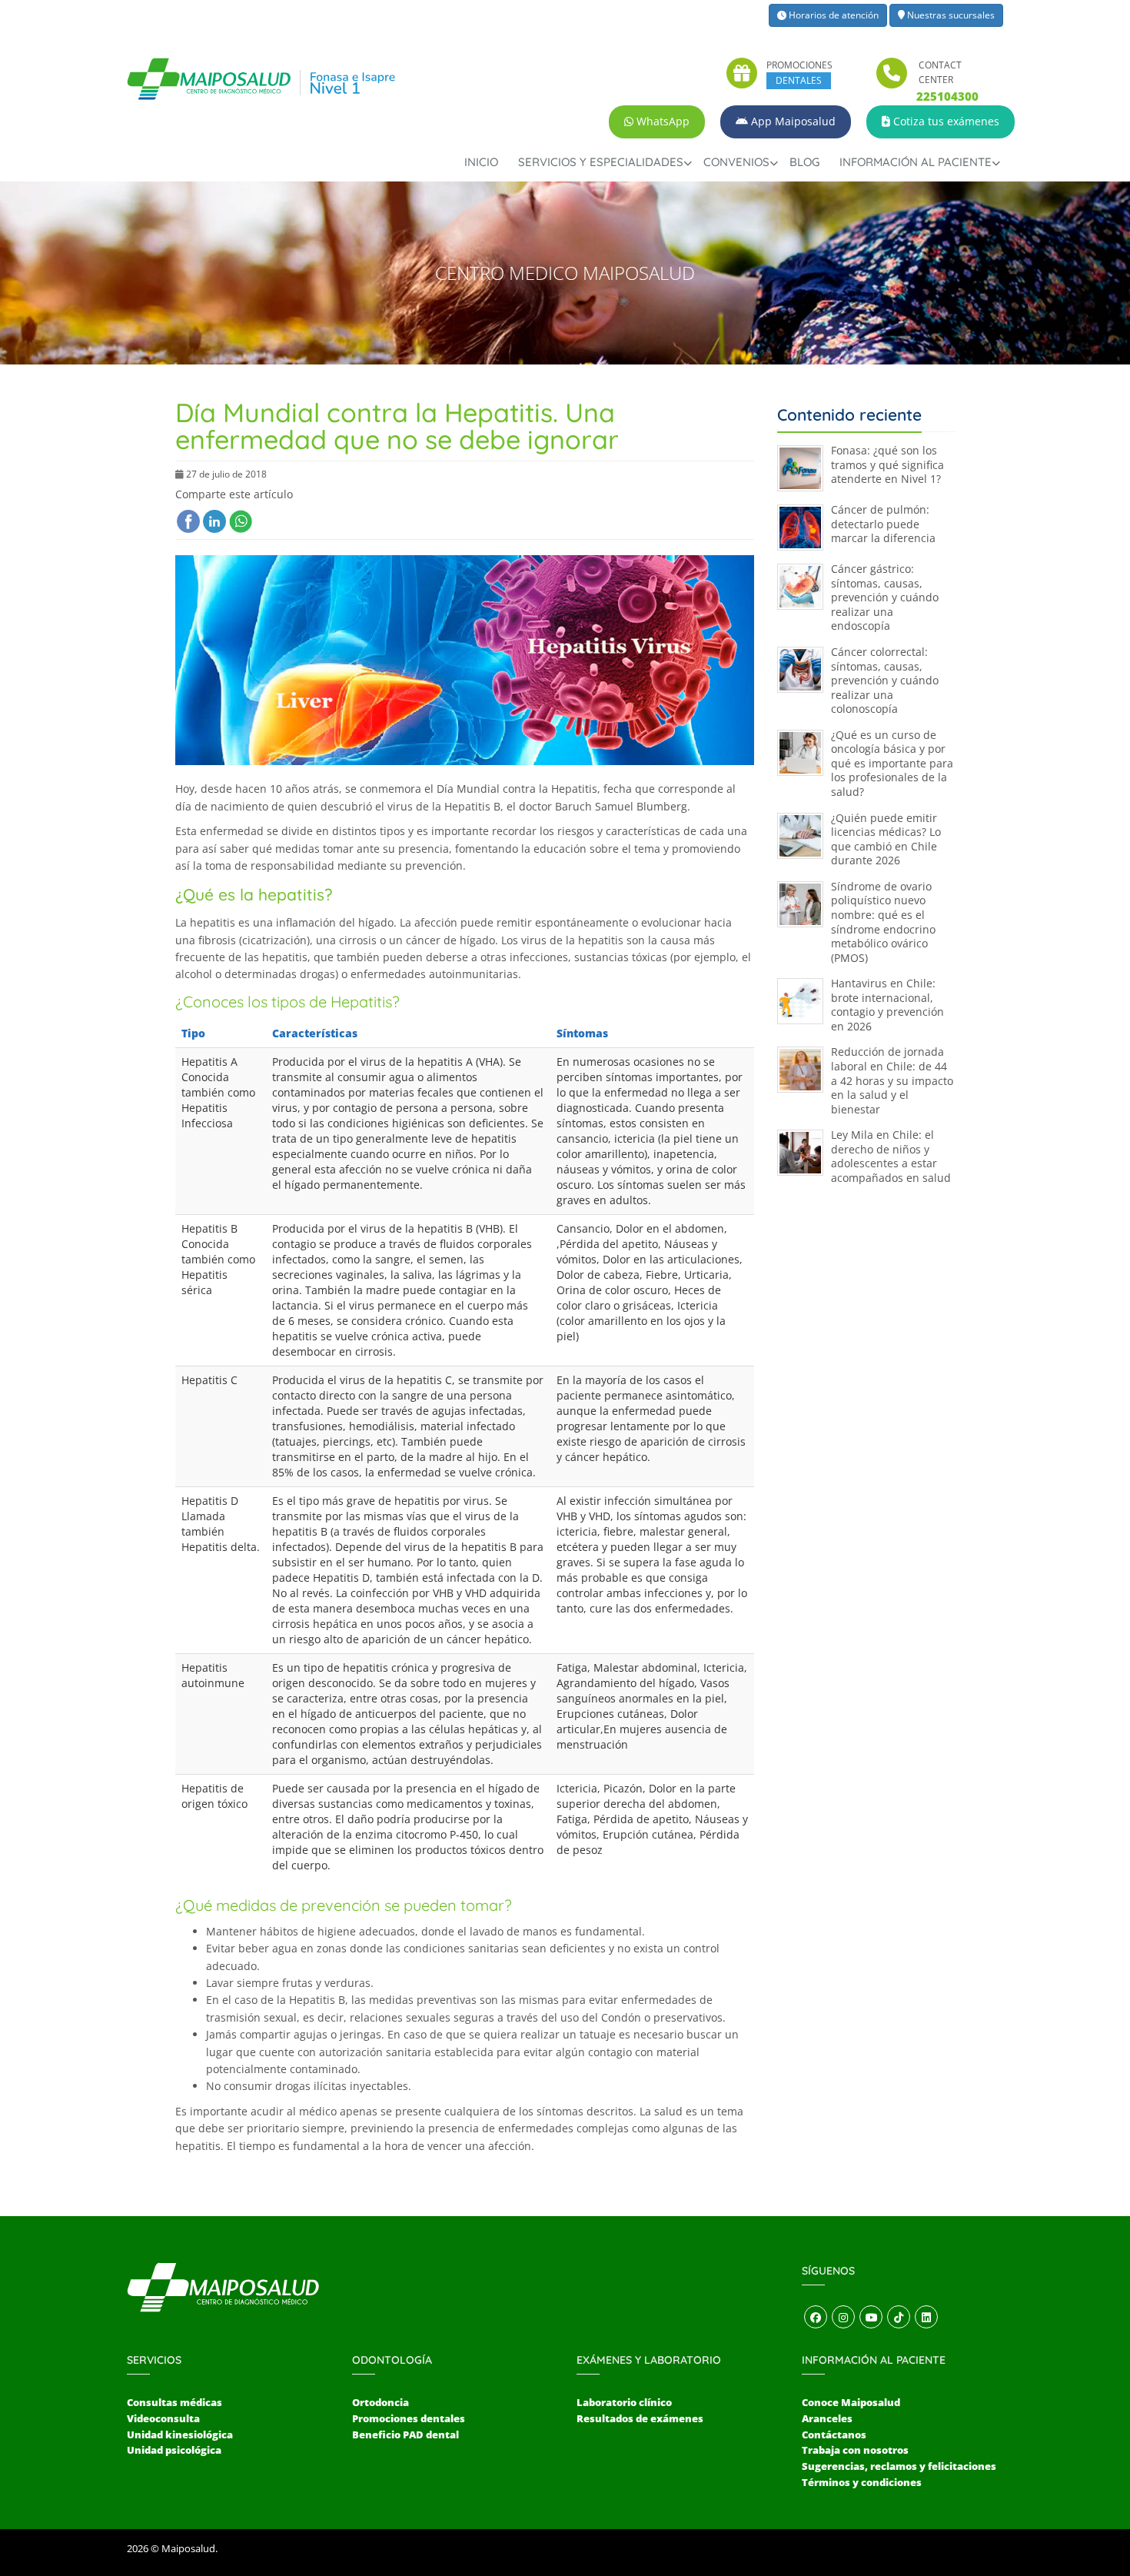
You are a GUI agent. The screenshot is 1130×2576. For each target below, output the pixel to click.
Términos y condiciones (862, 2482)
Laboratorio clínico (624, 2402)
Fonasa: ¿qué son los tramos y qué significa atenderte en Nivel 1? (887, 464)
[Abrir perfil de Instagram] (843, 2318)
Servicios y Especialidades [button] (601, 162)
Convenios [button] (736, 162)
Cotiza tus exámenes (945, 121)
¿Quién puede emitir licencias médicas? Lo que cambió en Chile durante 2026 (886, 839)
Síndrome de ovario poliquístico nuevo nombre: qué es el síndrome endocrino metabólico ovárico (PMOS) (883, 922)
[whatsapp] (241, 521)
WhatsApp (661, 121)
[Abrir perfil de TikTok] (899, 2318)
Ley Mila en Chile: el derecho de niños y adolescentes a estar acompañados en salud (891, 1156)
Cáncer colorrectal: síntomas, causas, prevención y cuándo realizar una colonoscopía (885, 680)
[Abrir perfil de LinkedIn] (926, 2318)
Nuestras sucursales (950, 15)
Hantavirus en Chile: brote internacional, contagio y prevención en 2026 (887, 1005)
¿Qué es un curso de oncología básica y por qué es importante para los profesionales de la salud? (892, 763)
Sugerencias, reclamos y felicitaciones (899, 2466)
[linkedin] (214, 521)
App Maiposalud (792, 121)
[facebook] (188, 521)
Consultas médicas (174, 2402)
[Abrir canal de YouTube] (871, 2318)
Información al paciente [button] (916, 162)
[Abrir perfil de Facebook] (816, 2318)
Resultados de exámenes (640, 2418)
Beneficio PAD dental (405, 2435)
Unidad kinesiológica (180, 2435)
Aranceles (827, 2418)
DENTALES (799, 80)
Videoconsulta (163, 2418)
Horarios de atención (833, 15)
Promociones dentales (409, 2418)
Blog (804, 162)
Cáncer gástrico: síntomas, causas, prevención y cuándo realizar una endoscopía (885, 597)
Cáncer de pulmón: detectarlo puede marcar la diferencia (883, 524)
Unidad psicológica (174, 2450)
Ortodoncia (381, 2402)
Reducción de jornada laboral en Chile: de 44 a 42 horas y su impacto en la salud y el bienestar (892, 1080)
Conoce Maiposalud (851, 2402)
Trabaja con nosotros (855, 2450)
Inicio (481, 162)
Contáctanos (834, 2435)
